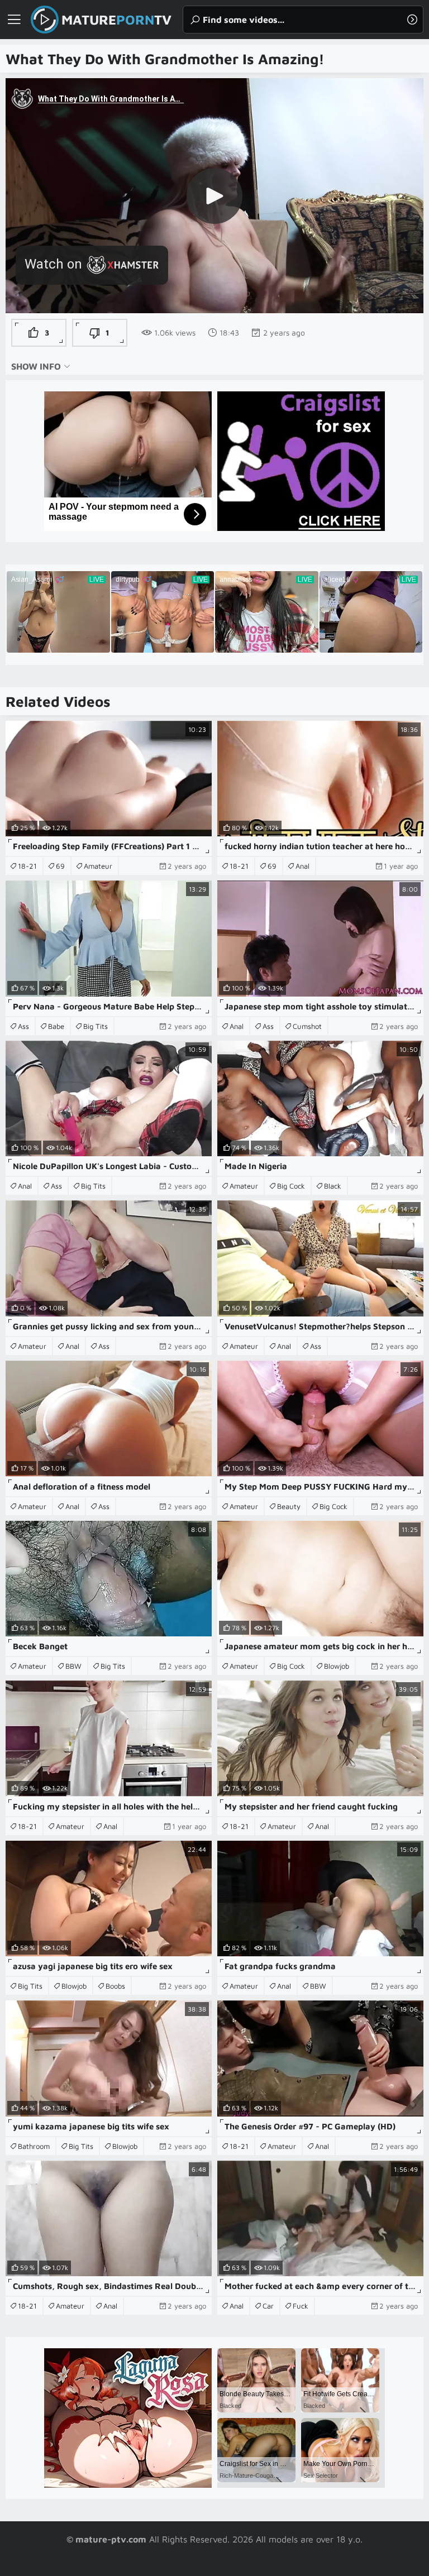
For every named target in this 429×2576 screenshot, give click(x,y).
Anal (302, 866)
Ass (23, 1026)
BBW (73, 1666)
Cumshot (307, 1026)
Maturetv (116, 20)
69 (60, 866)
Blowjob (337, 1666)
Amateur (98, 866)
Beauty (289, 1506)
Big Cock (291, 1186)
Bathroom (34, 2146)
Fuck (301, 2306)
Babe (56, 1026)
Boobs (115, 1986)
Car (268, 2306)
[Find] (412, 20)
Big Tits (96, 1026)
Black (333, 1186)
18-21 (27, 866)
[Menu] (14, 20)
